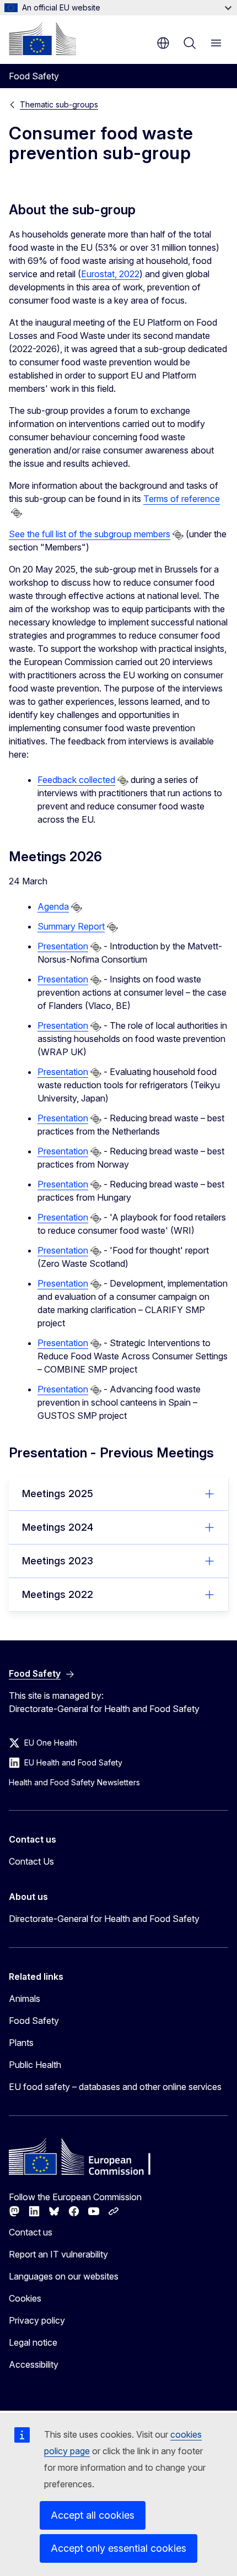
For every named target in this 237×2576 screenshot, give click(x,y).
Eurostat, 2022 (110, 274)
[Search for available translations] (17, 513)
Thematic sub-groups (59, 104)
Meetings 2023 (58, 1561)
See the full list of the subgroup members (90, 534)
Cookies (25, 2298)
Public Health (35, 2065)
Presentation (63, 946)
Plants (21, 2043)
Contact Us (31, 1861)
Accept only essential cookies (118, 2548)
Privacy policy (37, 2320)
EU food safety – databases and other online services (115, 2087)
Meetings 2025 (58, 1494)
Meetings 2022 (58, 1594)
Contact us (31, 2232)
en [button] (163, 43)
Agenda (53, 906)
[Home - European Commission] (42, 39)
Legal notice (33, 2342)
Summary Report (71, 926)
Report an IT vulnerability (58, 2254)
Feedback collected (76, 780)
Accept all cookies (93, 2515)
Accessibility (34, 2364)
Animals (25, 1999)
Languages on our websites (64, 2276)
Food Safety (34, 2021)
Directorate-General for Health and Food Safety (104, 1919)
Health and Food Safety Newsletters (74, 1782)
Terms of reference (182, 499)
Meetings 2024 (58, 1527)
